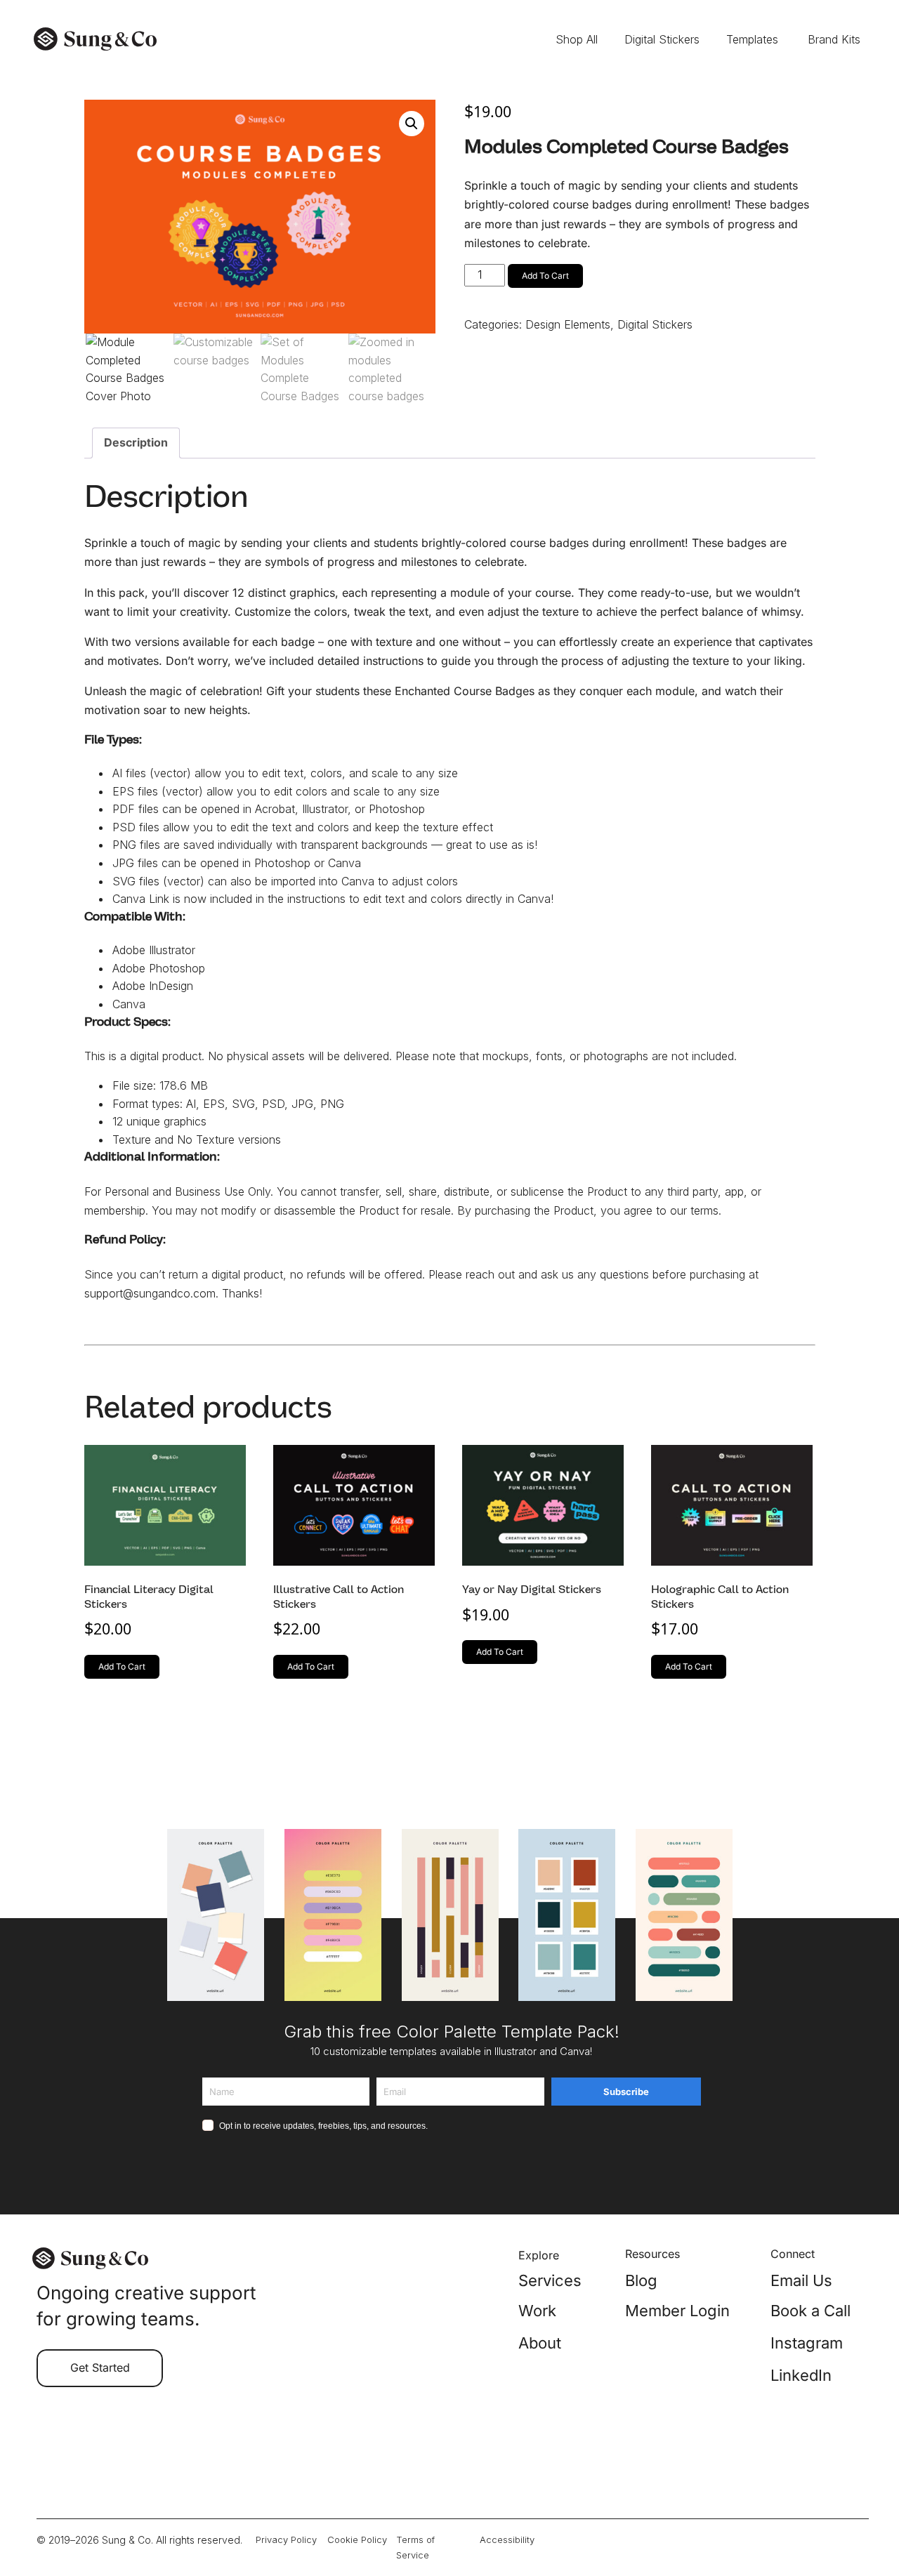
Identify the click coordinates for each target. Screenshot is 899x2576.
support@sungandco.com (150, 1293)
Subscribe (626, 2092)
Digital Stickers (655, 324)
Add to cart (545, 276)
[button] (412, 124)
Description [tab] (136, 442)
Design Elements (568, 324)
